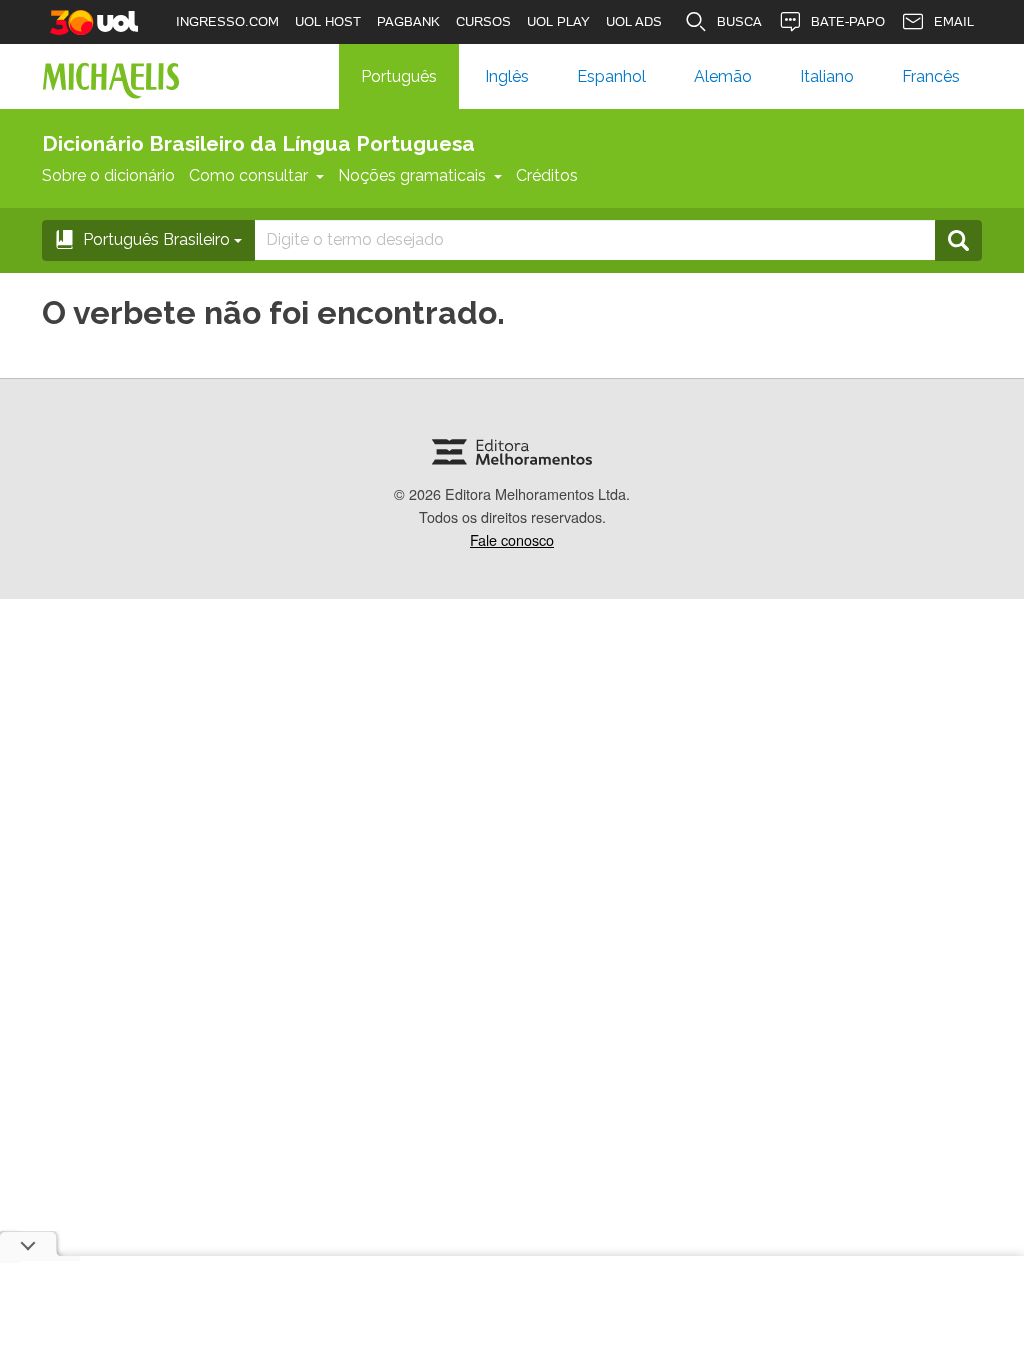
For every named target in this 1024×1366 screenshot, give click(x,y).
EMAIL (954, 21)
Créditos (547, 175)
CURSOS (483, 21)
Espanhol (611, 76)
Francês (931, 76)
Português (399, 76)
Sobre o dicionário (108, 175)
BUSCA (739, 21)
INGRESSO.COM (227, 21)
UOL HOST (328, 21)
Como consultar (248, 175)
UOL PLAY (558, 21)
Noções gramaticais (412, 175)
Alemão (723, 76)
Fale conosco (512, 539)
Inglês (507, 76)
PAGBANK (408, 21)
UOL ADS (634, 21)
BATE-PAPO (848, 21)
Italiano (827, 76)
